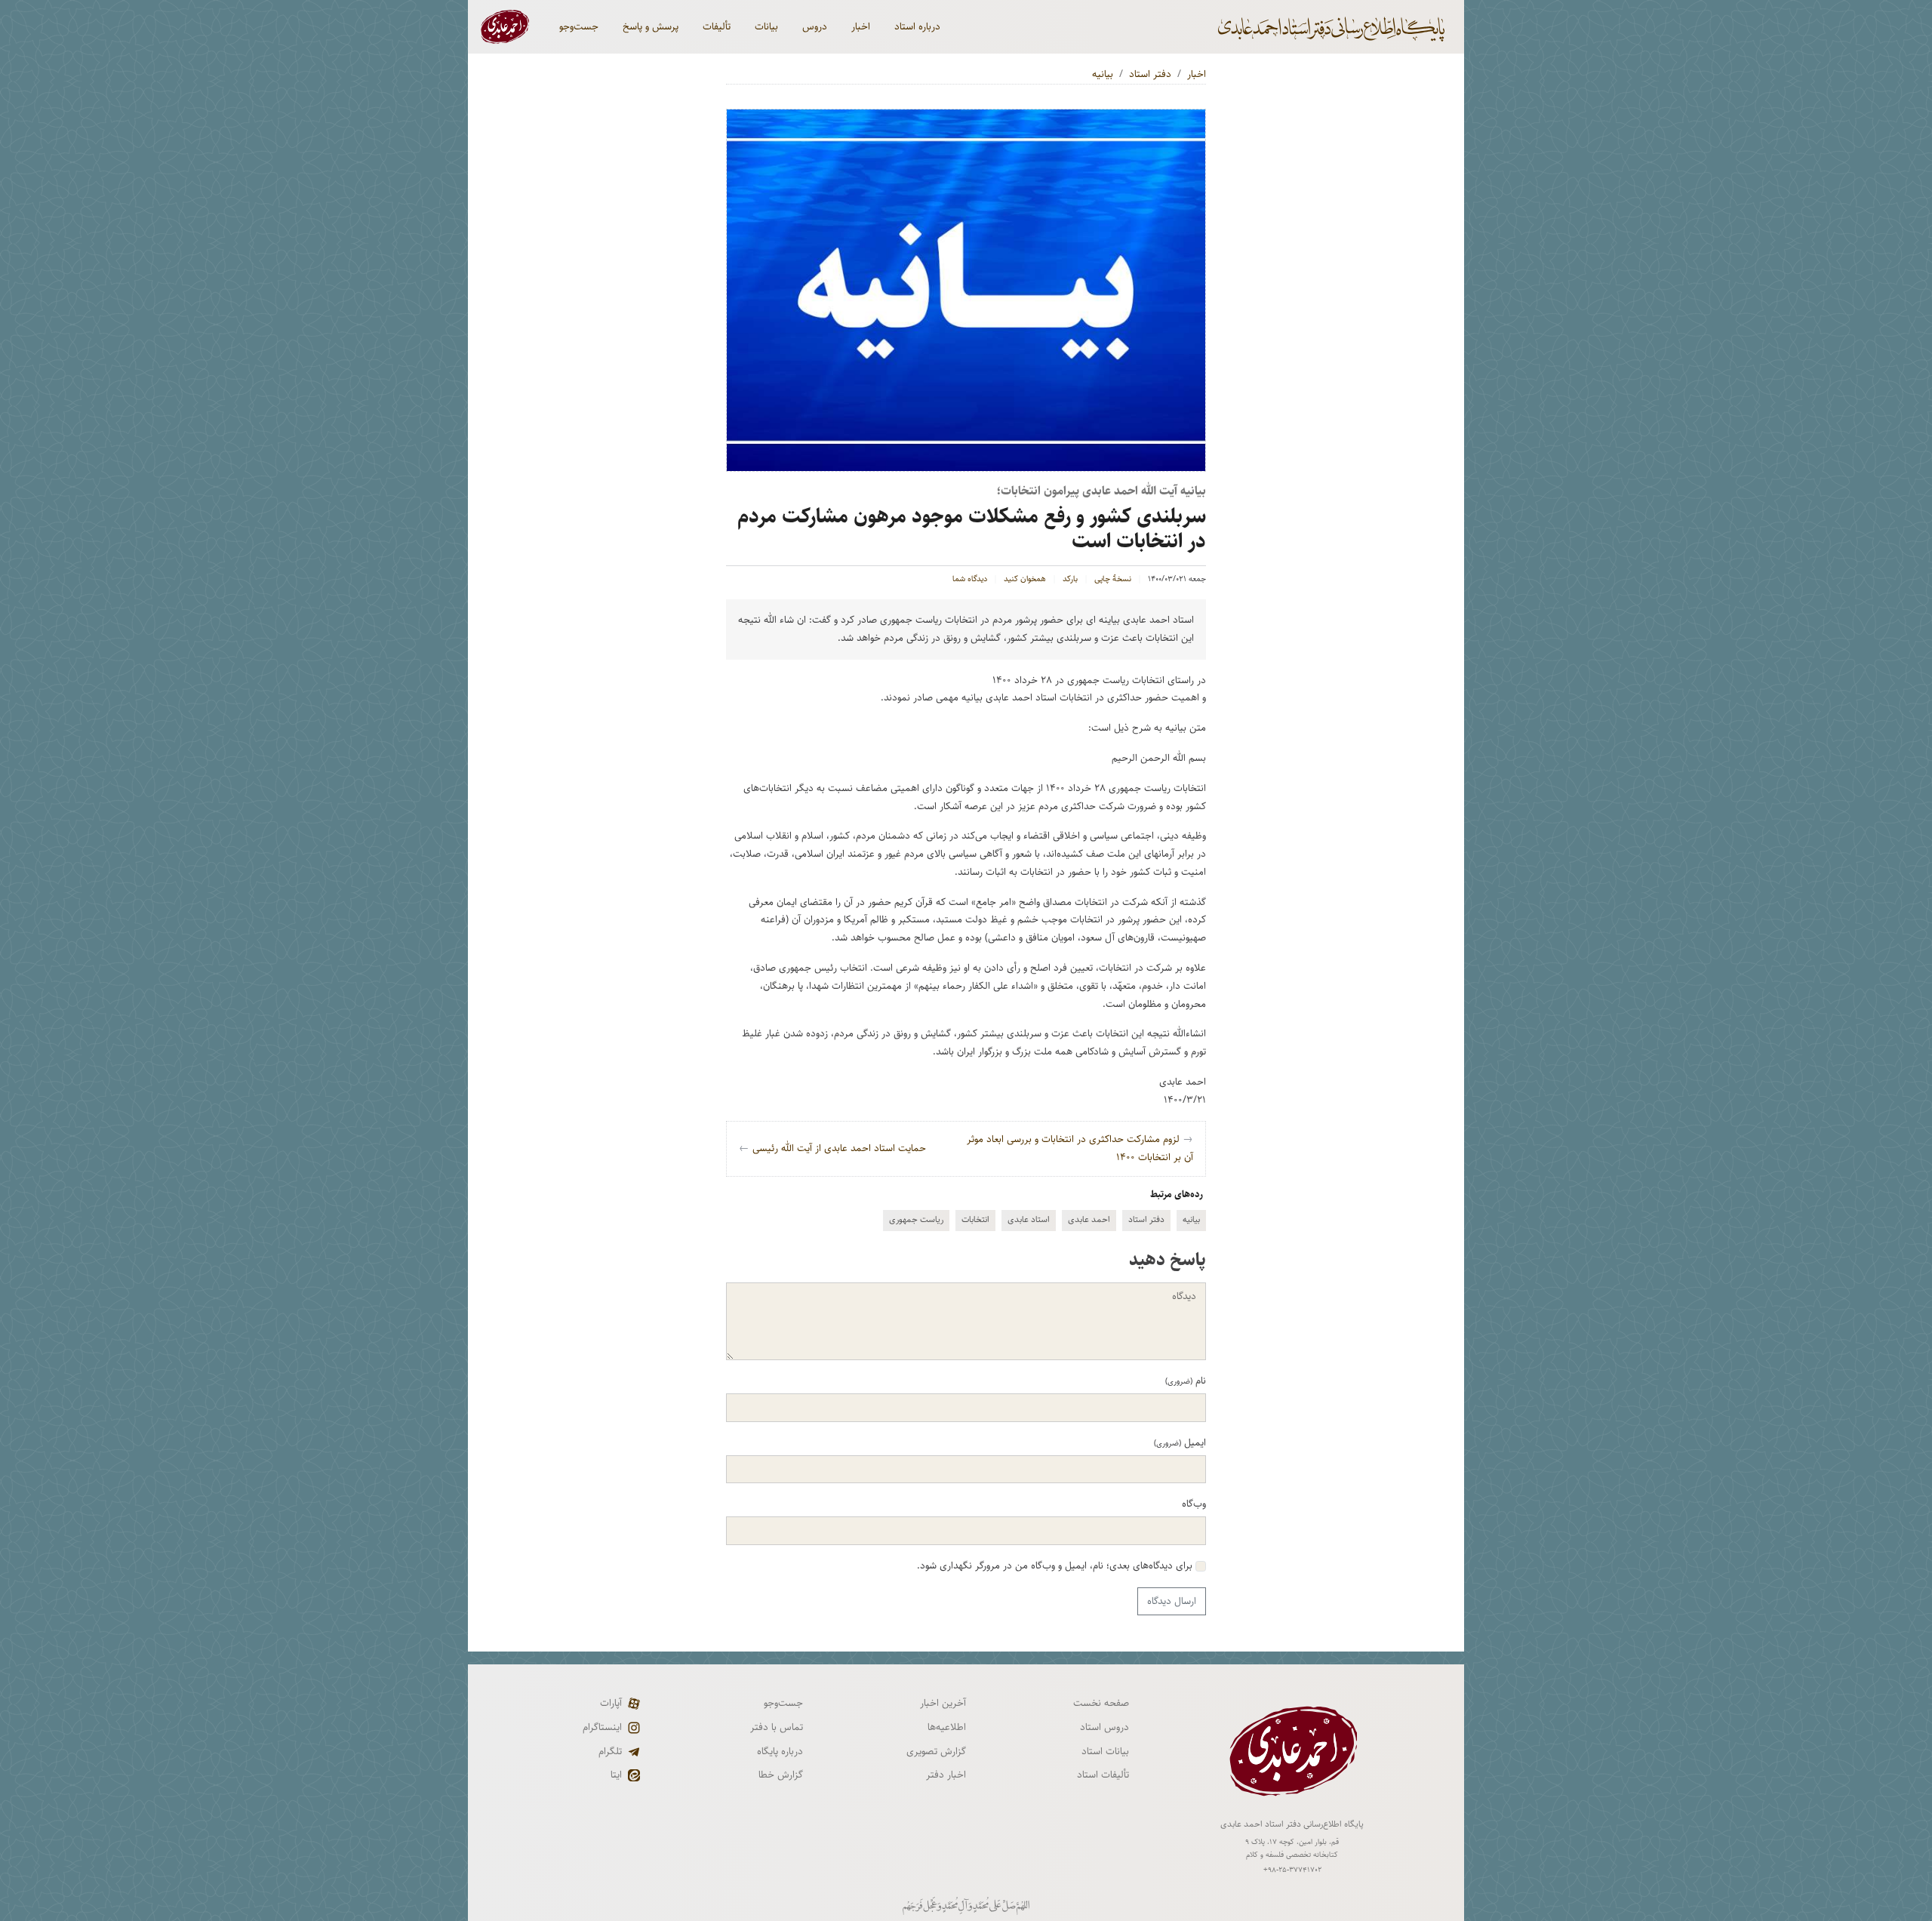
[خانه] (1333, 27)
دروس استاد (1104, 1727)
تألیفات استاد (1103, 1775)
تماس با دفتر (777, 1727)
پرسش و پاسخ (651, 26)
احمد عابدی (1089, 1219)
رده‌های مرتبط (1177, 1194)
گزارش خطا (781, 1775)
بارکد (1070, 579)
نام (1186, 1381)
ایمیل (1180, 1442)
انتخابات (975, 1219)
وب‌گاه (1194, 1504)
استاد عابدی (1029, 1219)
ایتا (616, 1775)
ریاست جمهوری (916, 1219)
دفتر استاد (1150, 74)
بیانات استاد (1105, 1751)
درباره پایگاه (780, 1751)
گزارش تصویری (936, 1751)
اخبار (861, 26)
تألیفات (717, 26)
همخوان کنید (1025, 579)
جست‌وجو (579, 26)
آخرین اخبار (943, 1703)
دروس (815, 26)
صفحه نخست (1101, 1703)
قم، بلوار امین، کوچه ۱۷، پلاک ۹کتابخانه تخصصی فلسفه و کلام (1292, 1848)
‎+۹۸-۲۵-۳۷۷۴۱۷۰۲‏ (1292, 1870)
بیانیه (1103, 74)
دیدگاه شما (970, 579)
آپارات (611, 1703)
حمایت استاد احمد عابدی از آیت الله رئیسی (832, 1148)
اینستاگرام (602, 1727)
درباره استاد (917, 26)
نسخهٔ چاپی (1113, 579)
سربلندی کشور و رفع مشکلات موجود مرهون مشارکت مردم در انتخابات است (972, 529)
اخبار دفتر (946, 1775)
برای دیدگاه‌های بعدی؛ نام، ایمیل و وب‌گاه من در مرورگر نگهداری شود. (1056, 1565)
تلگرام (610, 1751)
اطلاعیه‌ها (947, 1727)
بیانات (766, 26)
